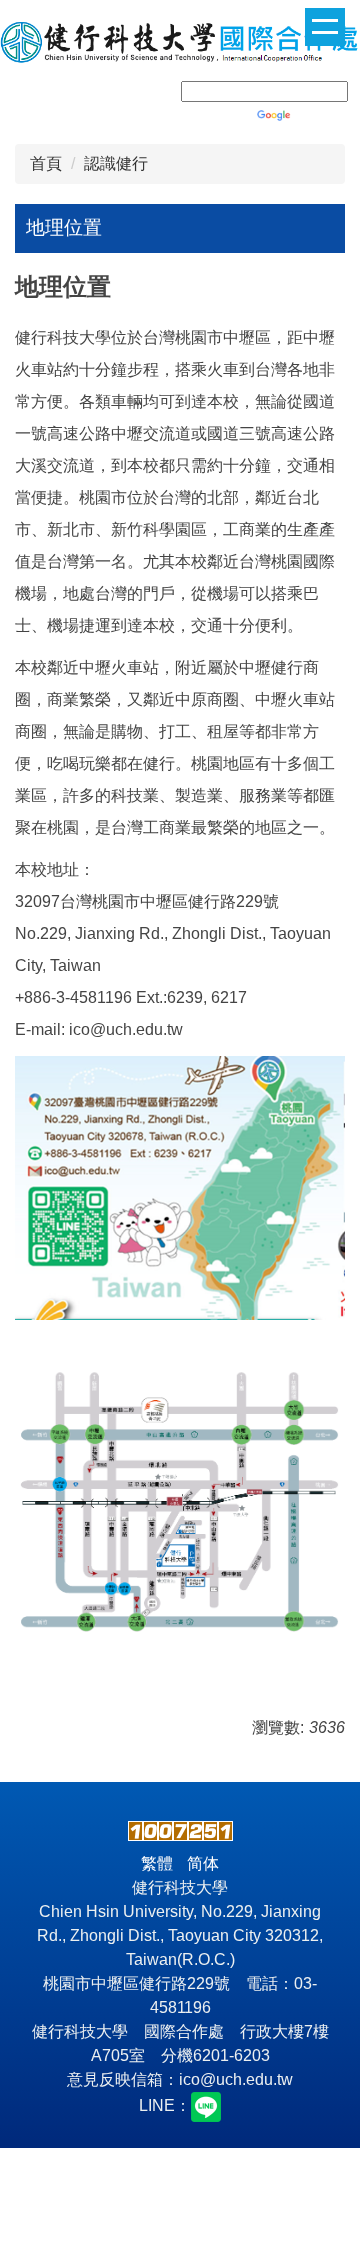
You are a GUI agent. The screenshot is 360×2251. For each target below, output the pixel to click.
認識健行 (116, 163)
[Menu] (325, 27)
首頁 (46, 163)
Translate (327, 115)
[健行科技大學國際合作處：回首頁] (180, 44)
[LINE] (206, 2106)
